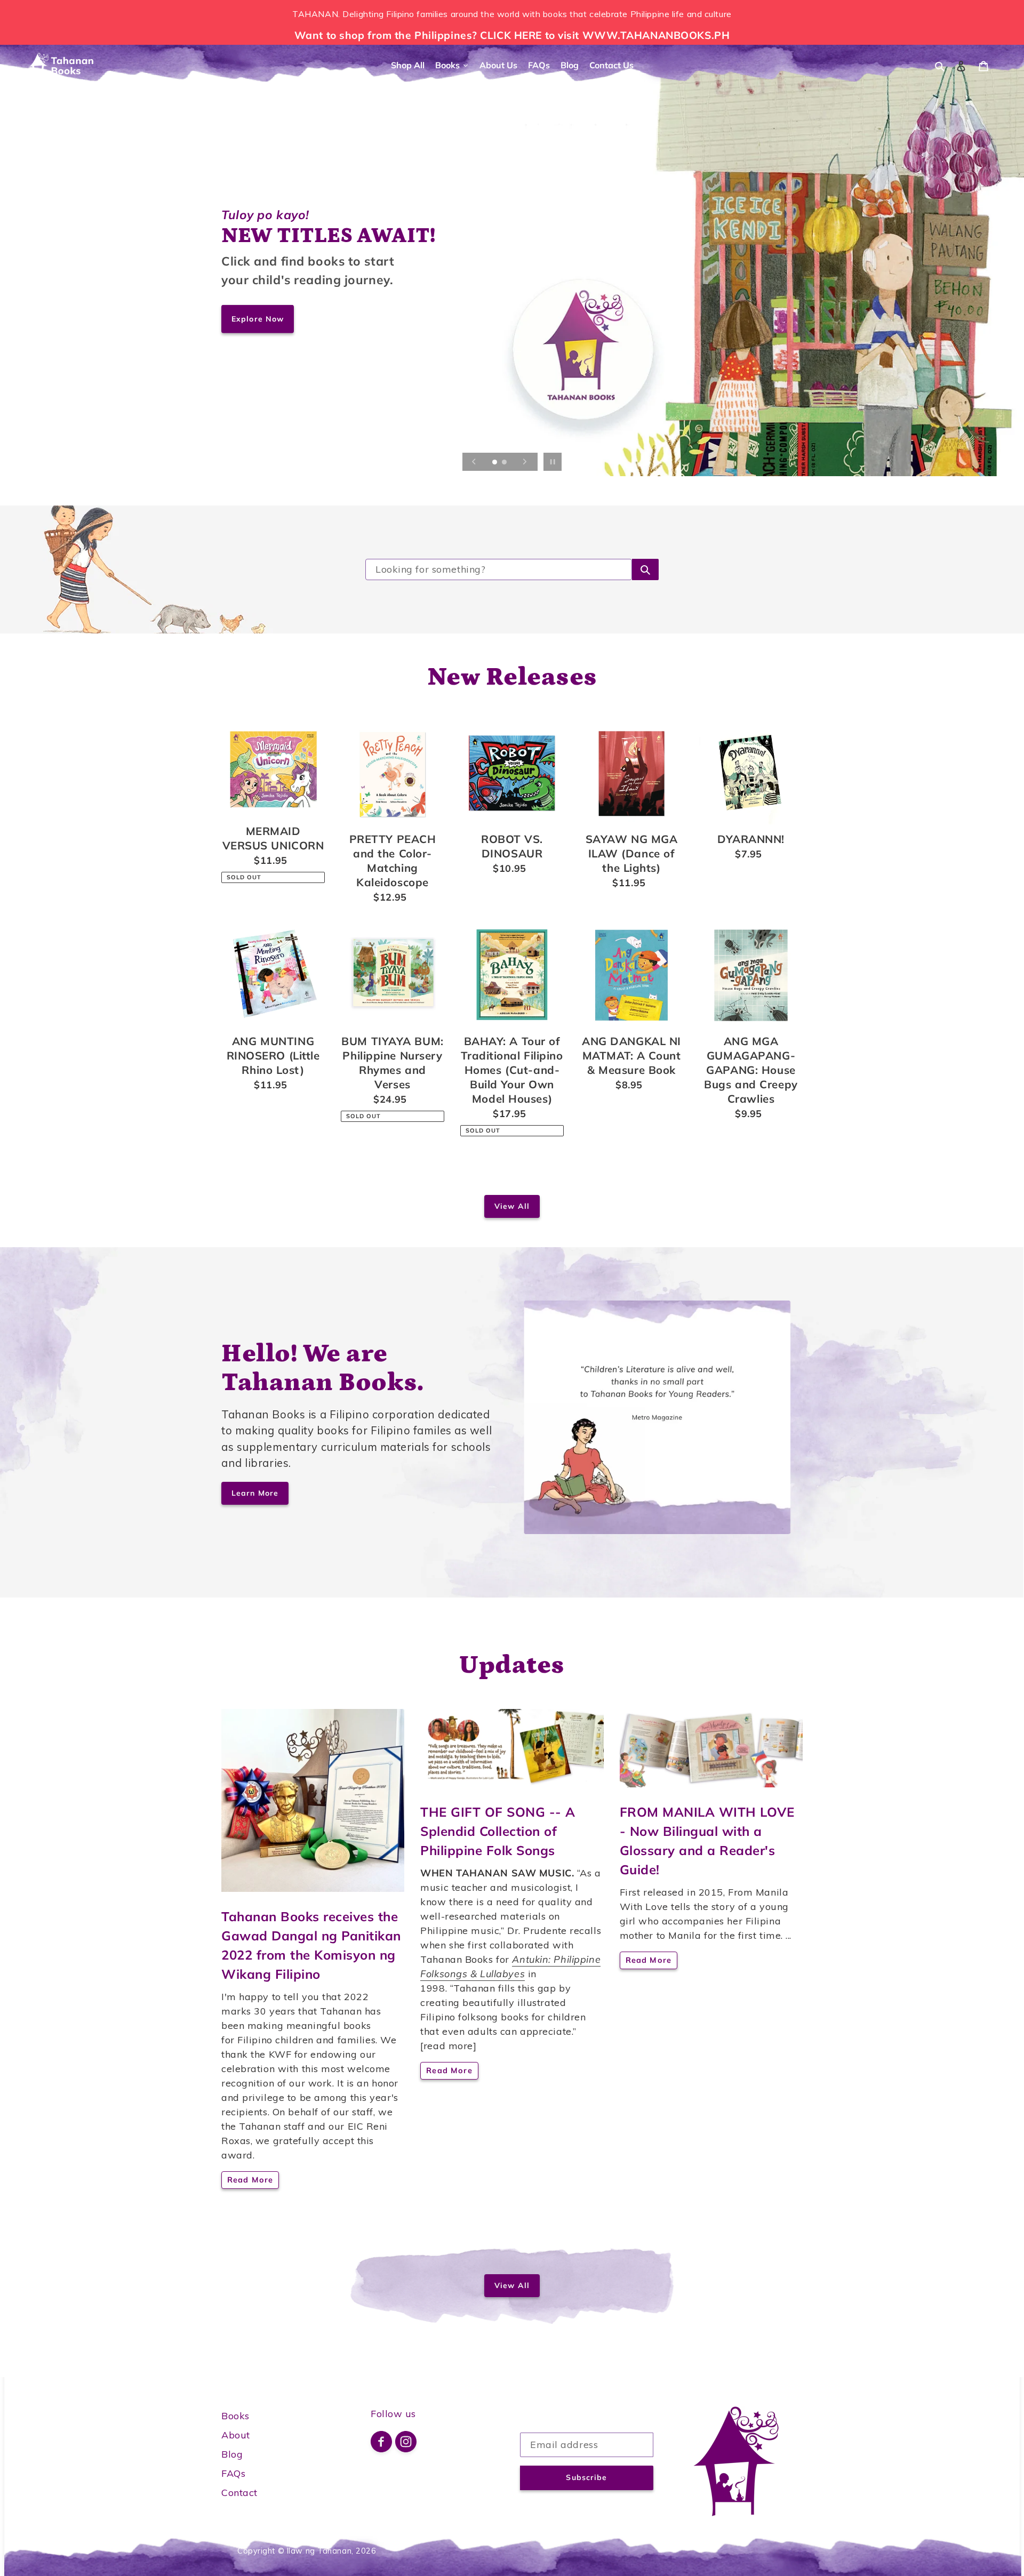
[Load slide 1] (495, 463)
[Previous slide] (474, 462)
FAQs (233, 2473)
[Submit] (645, 569)
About (236, 2435)
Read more (250, 2180)
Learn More (255, 1493)
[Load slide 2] (505, 463)
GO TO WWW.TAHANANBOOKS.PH (304, 382)
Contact (239, 2493)
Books (235, 2416)
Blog (232, 2454)
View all (512, 1206)
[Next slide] (525, 462)
